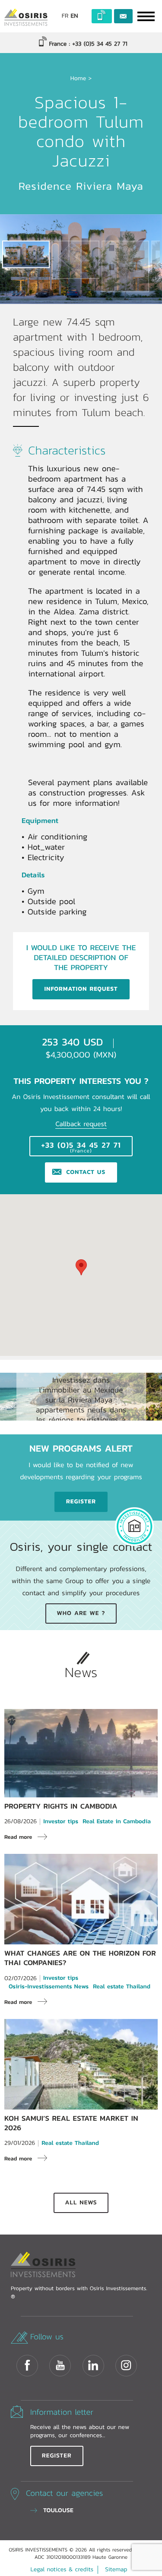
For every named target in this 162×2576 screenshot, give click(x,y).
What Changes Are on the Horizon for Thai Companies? (80, 1958)
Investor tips (61, 1822)
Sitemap (116, 2570)
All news (81, 2203)
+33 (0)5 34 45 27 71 (81, 1147)
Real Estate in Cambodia (117, 1822)
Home (78, 78)
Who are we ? (81, 1613)
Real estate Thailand (122, 1987)
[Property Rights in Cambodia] (81, 1793)
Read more (18, 1837)
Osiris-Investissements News (49, 1987)
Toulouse (58, 2510)
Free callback (102, 16)
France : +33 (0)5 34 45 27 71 (87, 44)
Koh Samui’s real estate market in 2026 (71, 2123)
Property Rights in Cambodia (61, 1806)
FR (65, 16)
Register (81, 1502)
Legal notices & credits (62, 2570)
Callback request (81, 1124)
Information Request (81, 989)
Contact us (123, 16)
